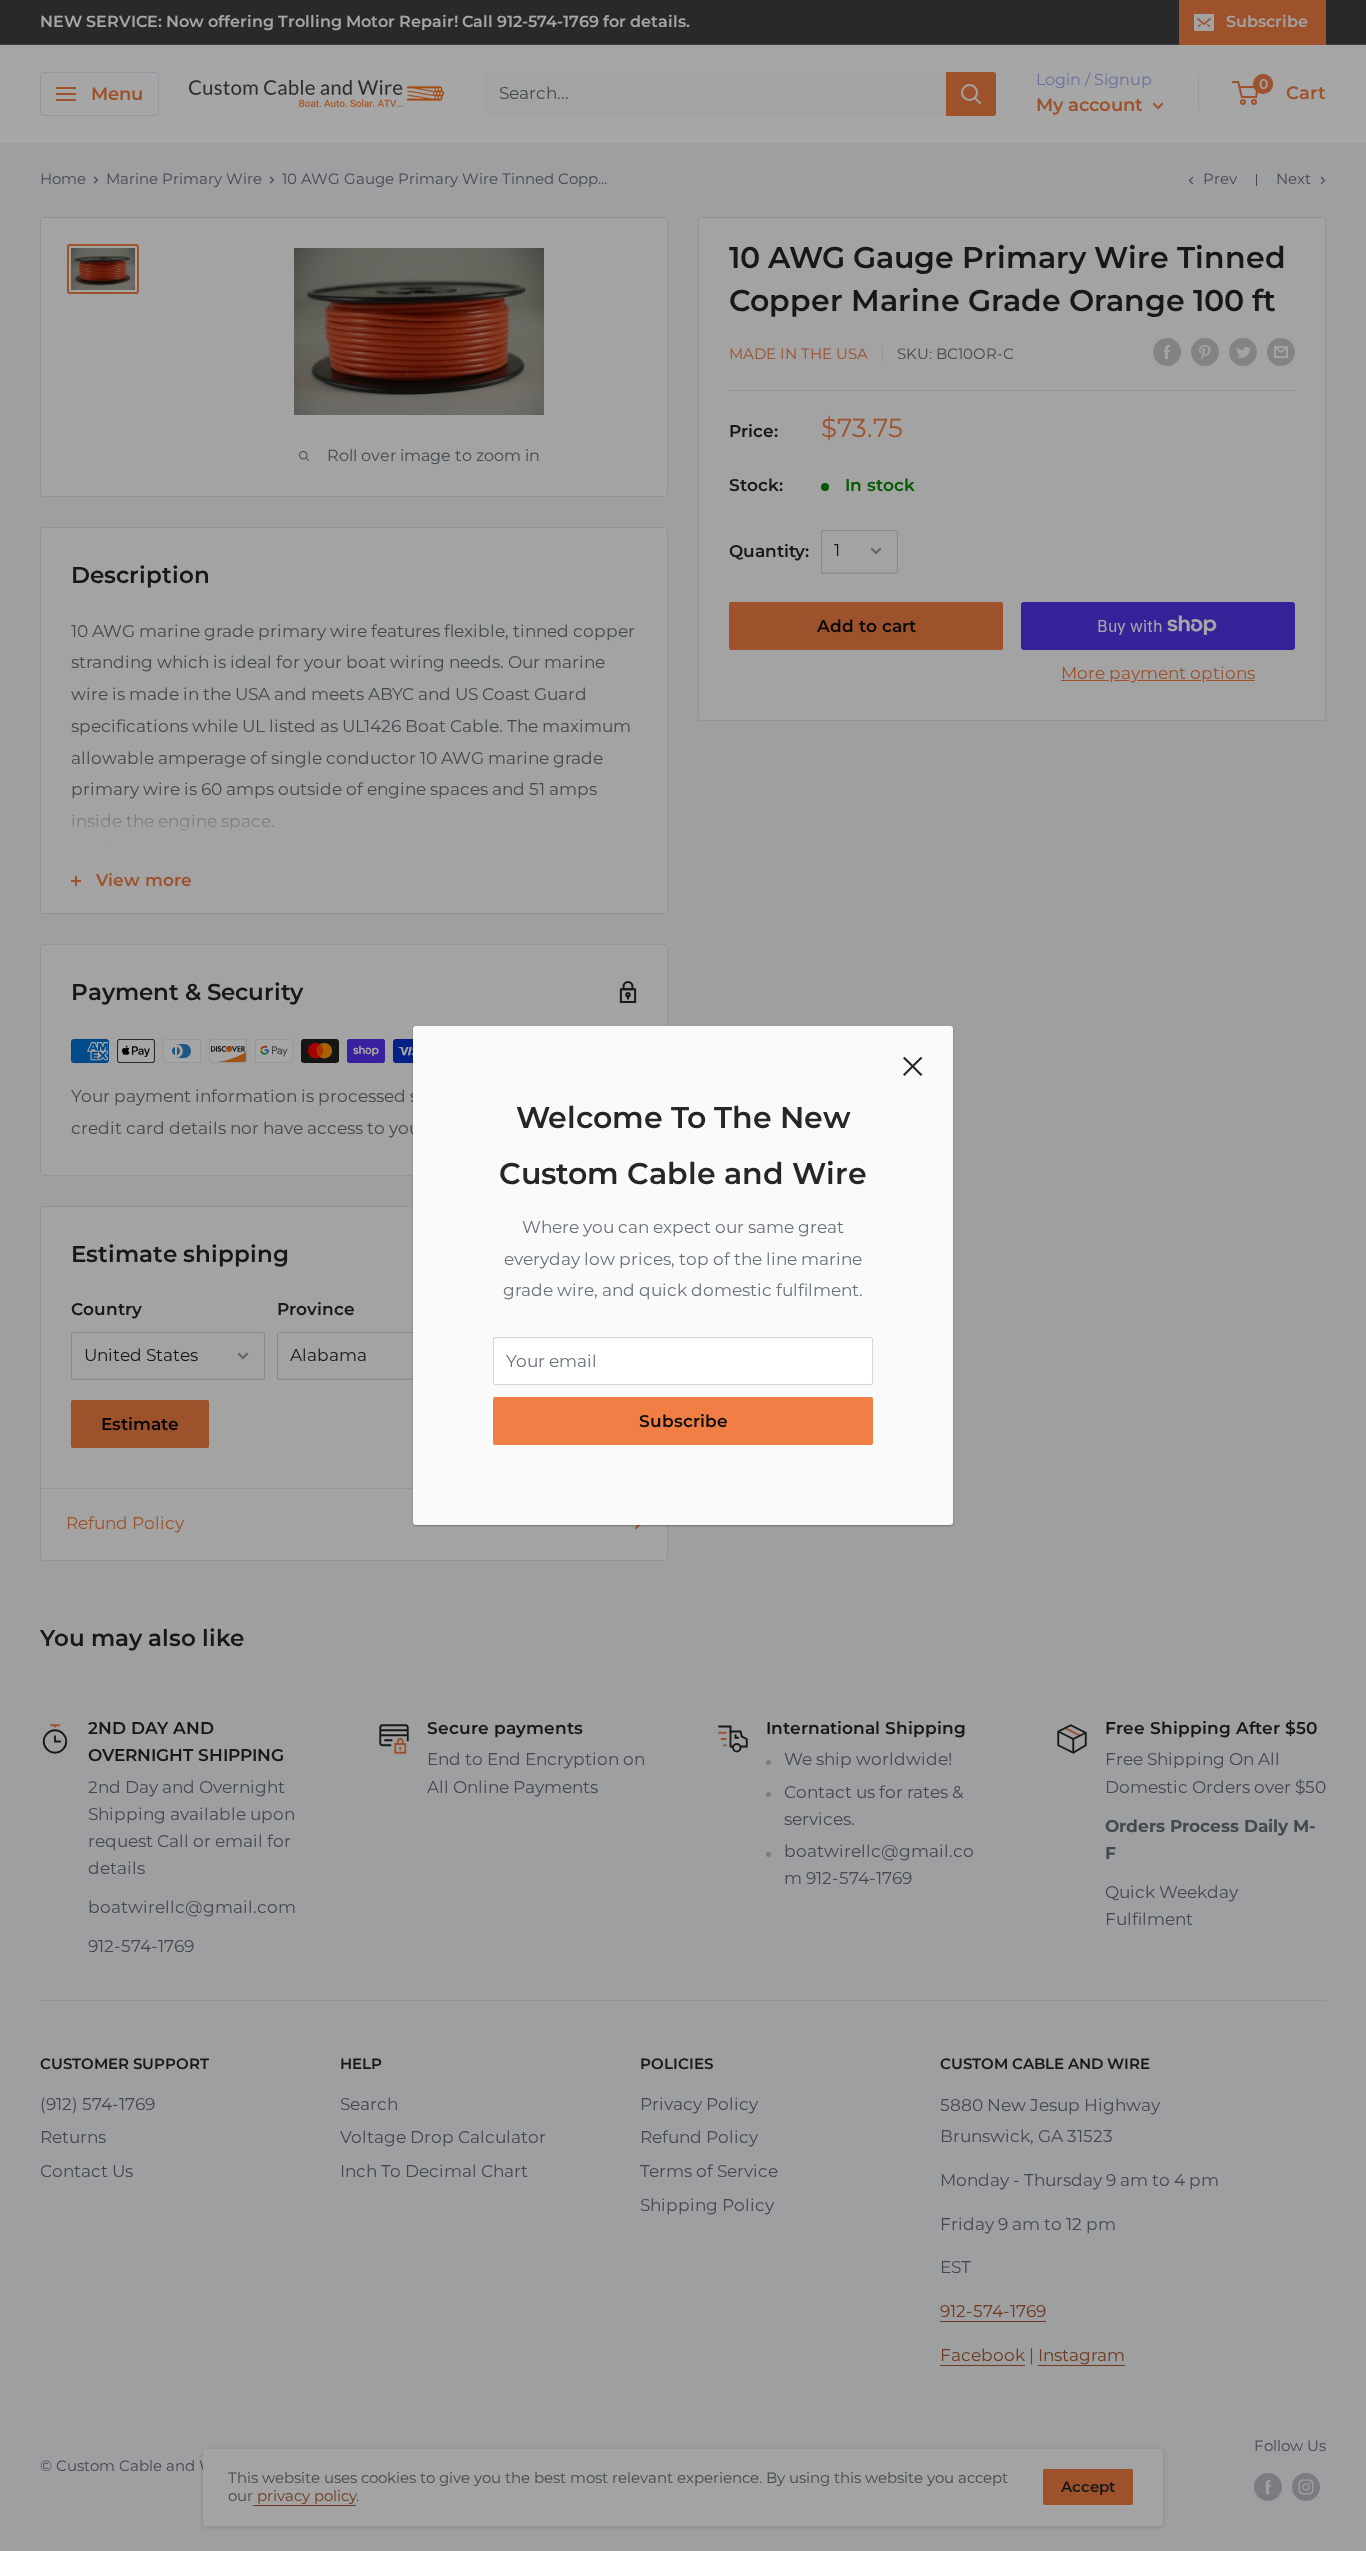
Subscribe (683, 1421)
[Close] (913, 1066)
